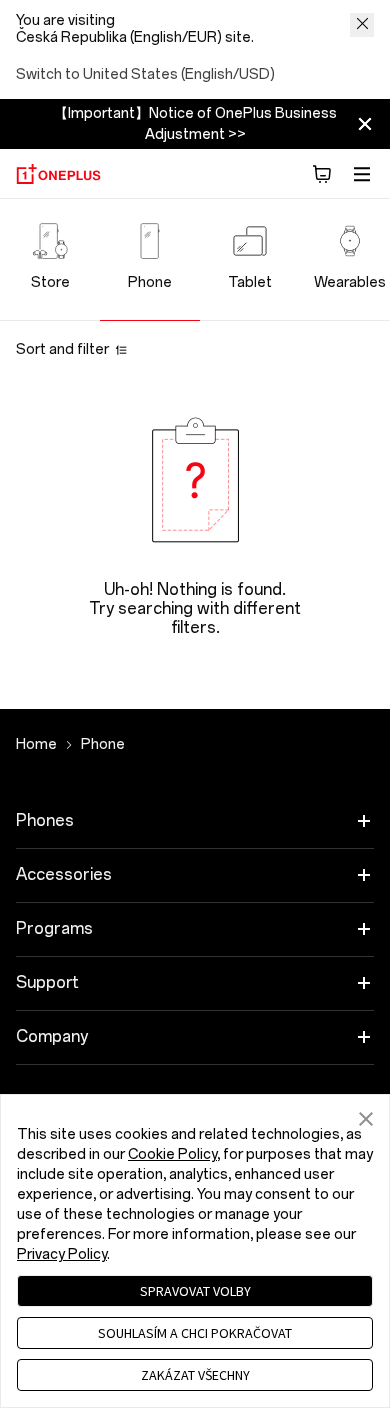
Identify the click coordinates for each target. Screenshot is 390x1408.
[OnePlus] (58, 174)
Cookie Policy (172, 1154)
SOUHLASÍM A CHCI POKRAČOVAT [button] (195, 1333)
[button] (322, 174)
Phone (103, 744)
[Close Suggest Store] (362, 25)
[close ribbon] (365, 124)
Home (36, 744)
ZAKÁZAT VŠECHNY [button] (195, 1375)
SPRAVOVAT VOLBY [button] (195, 1291)
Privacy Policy (62, 1254)
